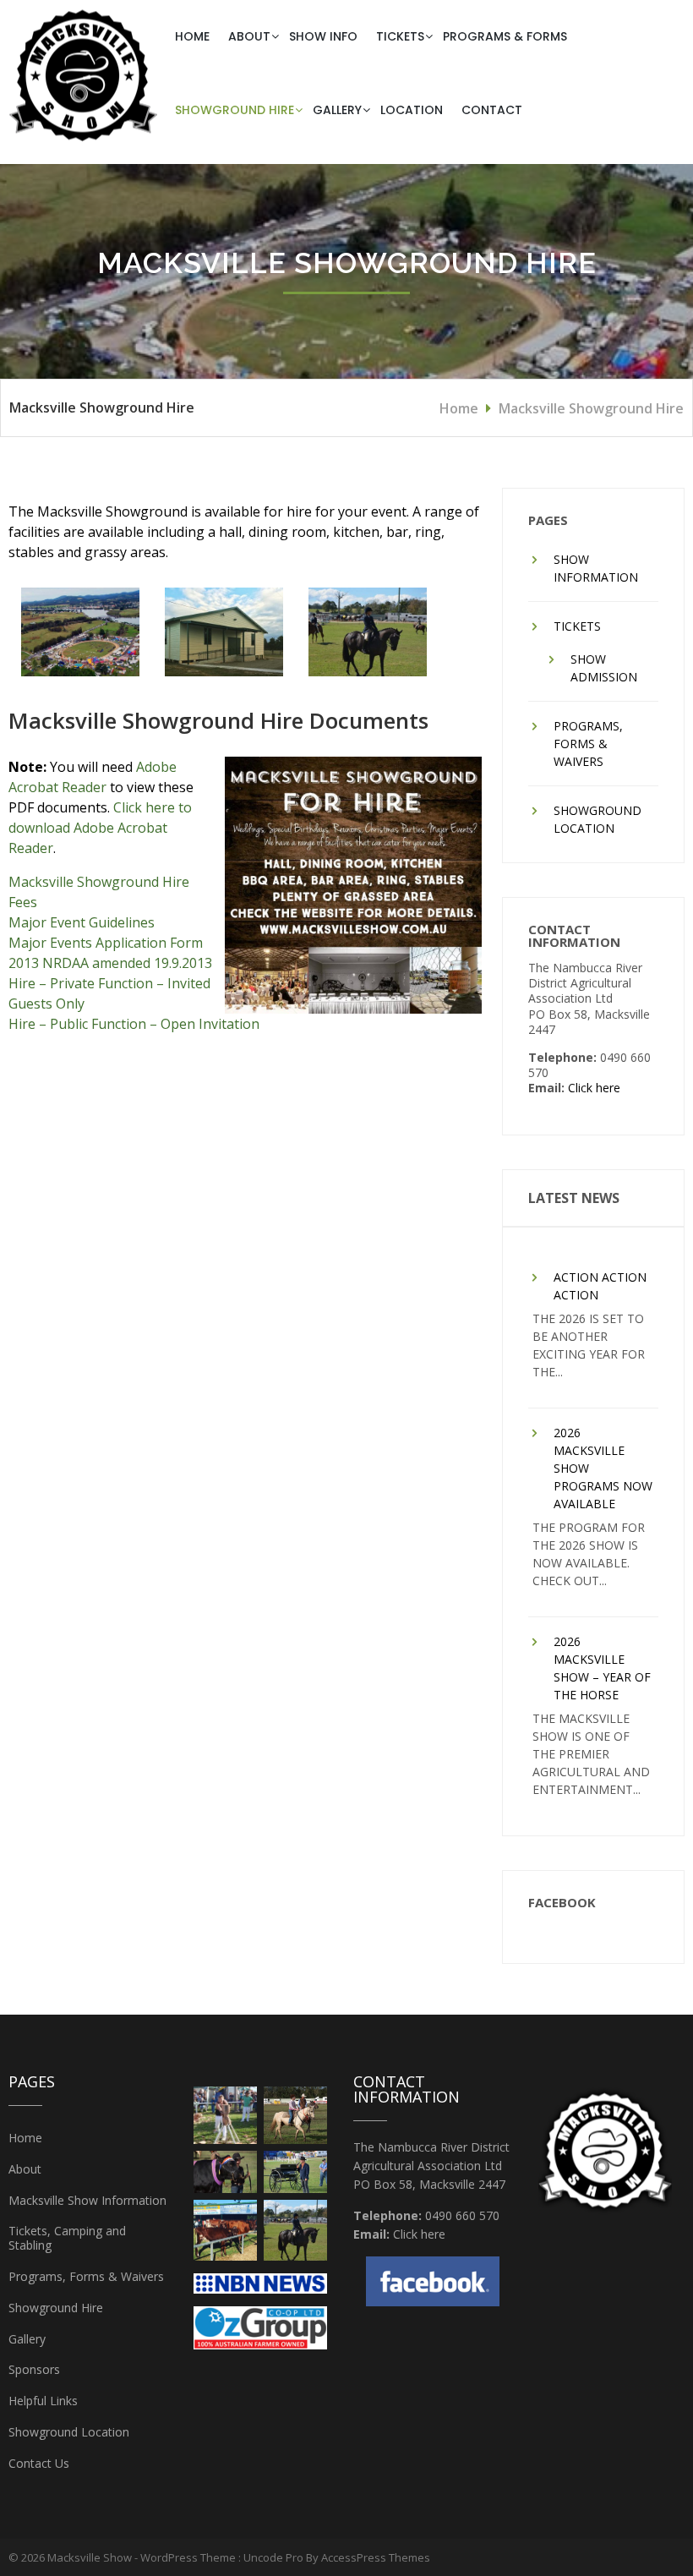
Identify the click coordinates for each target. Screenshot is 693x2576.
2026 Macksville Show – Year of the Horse (602, 1668)
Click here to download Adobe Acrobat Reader (100, 828)
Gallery (337, 110)
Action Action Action (600, 1286)
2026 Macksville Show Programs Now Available (603, 1468)
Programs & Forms (505, 36)
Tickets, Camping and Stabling (67, 2238)
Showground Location (598, 819)
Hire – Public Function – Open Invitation (134, 1024)
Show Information (596, 568)
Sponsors (34, 2369)
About (249, 36)
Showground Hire (235, 110)
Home (192, 36)
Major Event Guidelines (82, 922)
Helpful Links (43, 2401)
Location (412, 110)
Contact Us (39, 2463)
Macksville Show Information (87, 2200)
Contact (492, 110)
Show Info (323, 36)
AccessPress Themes (376, 2557)
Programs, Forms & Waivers (588, 744)
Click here (594, 1088)
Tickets (400, 36)
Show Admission (604, 668)
